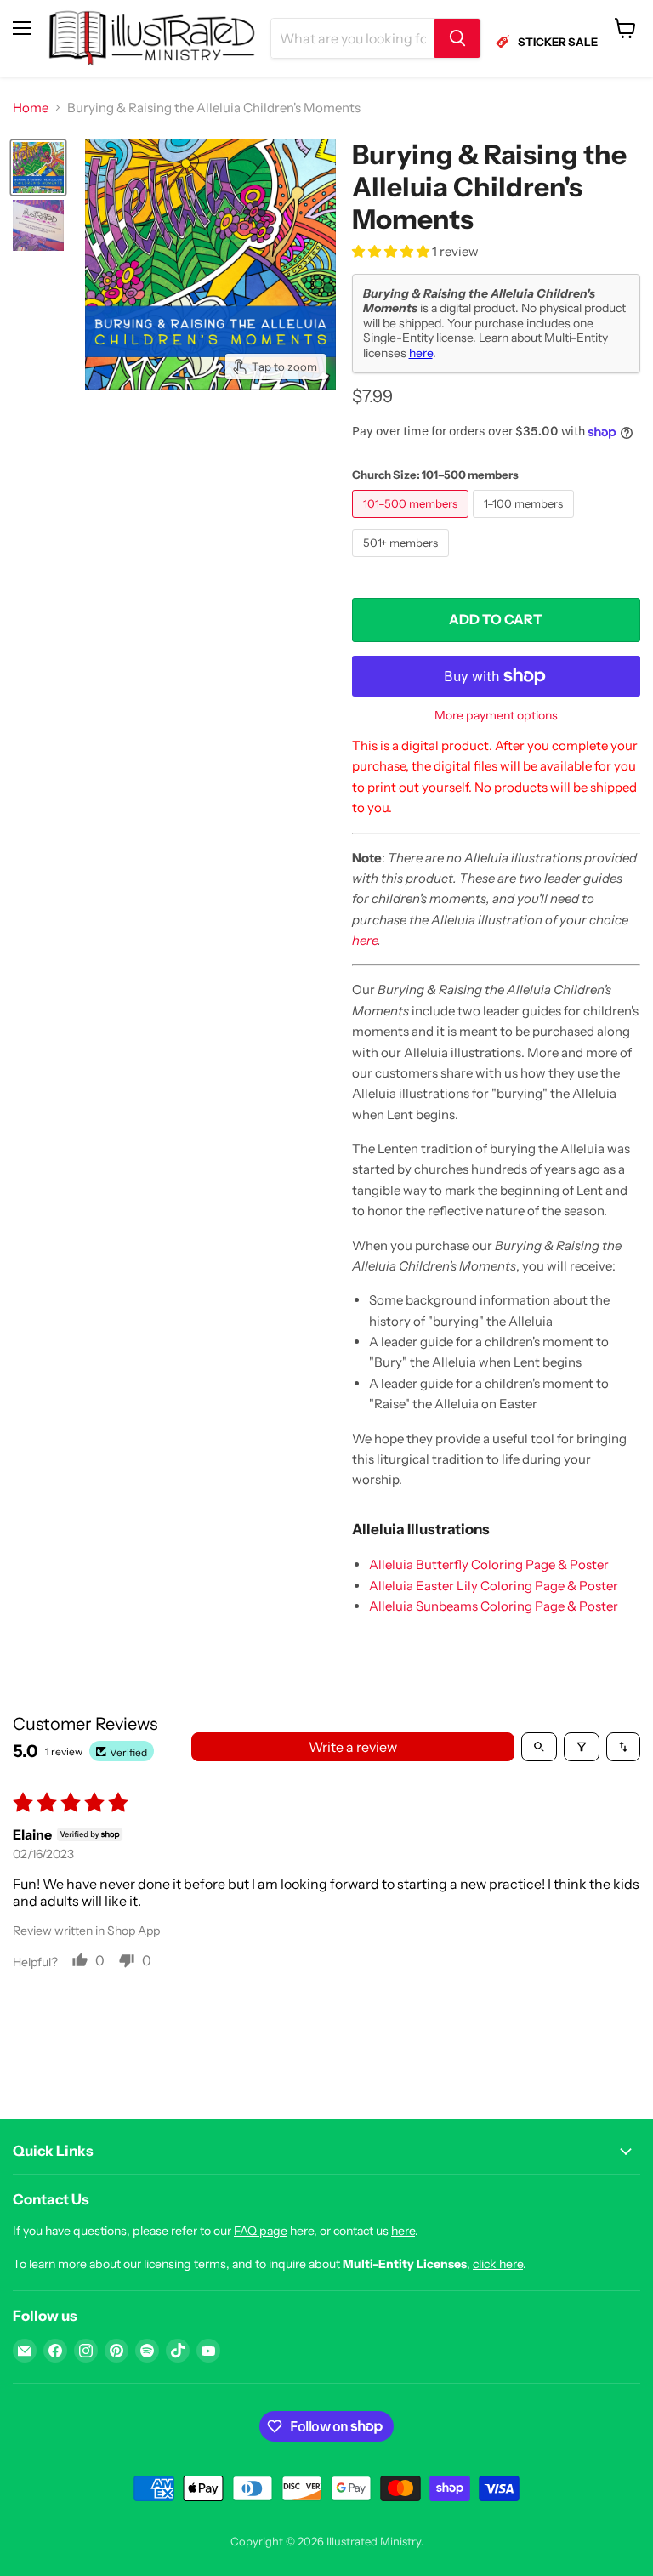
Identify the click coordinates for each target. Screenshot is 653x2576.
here (421, 353)
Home (31, 108)
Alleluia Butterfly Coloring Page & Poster (489, 1564)
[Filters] (582, 1747)
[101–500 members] (412, 522)
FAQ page (261, 2231)
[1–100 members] (525, 522)
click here (498, 2264)
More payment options (496, 715)
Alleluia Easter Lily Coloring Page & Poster (494, 1586)
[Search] (457, 38)
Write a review (353, 1747)
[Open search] (539, 1747)
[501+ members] (403, 561)
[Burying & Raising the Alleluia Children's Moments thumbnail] (38, 168)
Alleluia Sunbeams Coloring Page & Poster (494, 1606)
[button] (392, 251)
